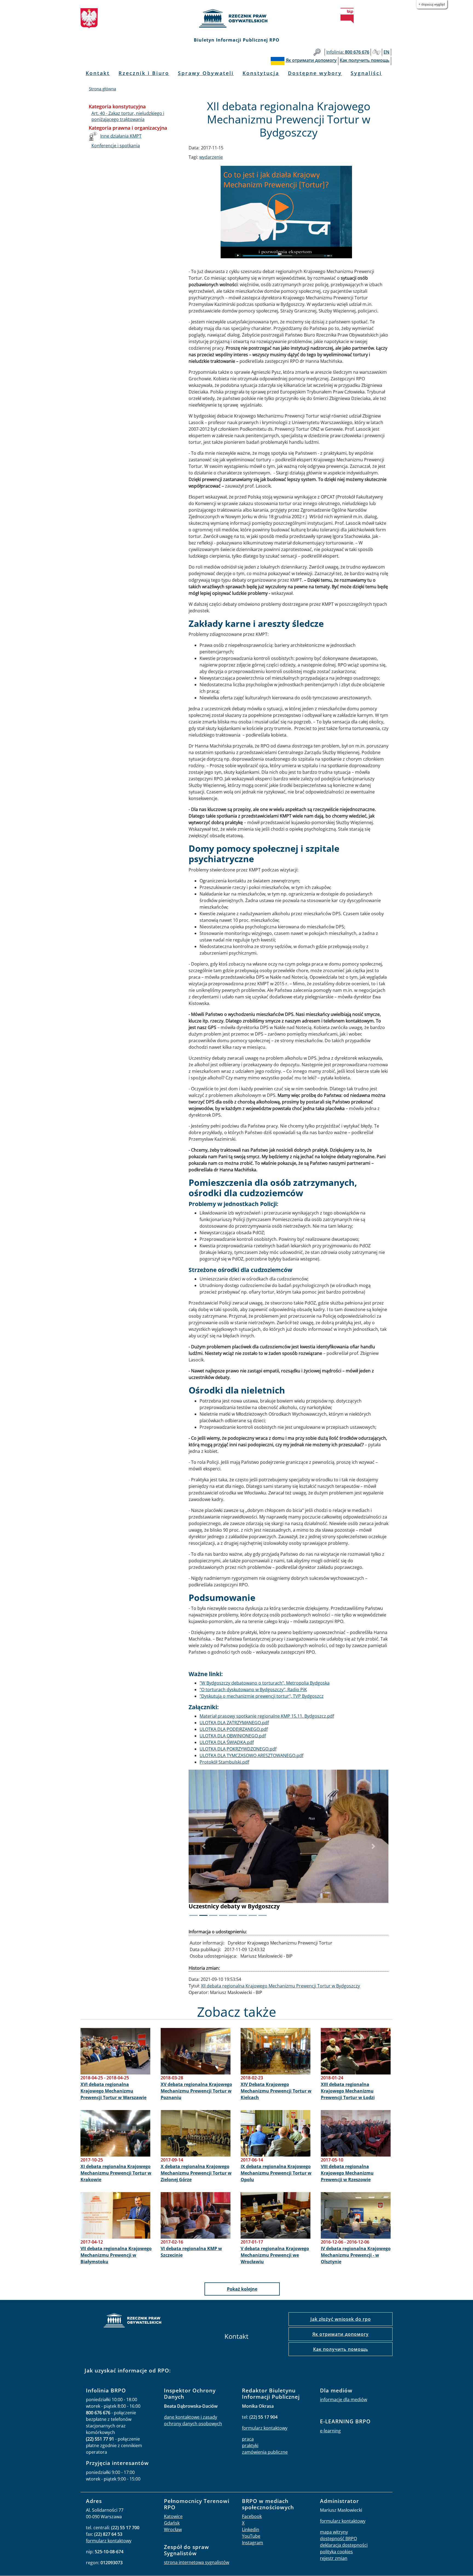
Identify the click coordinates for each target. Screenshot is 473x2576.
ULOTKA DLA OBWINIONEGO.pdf (233, 1736)
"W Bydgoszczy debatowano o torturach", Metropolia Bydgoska (265, 1683)
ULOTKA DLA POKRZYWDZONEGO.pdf (238, 1749)
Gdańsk (172, 2523)
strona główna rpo (132, 2321)
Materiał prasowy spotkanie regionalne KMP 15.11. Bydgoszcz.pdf (267, 1716)
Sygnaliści (366, 73)
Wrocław (173, 2529)
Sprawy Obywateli (206, 73)
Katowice (173, 2516)
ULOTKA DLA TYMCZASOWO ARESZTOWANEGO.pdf (251, 1755)
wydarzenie (211, 157)
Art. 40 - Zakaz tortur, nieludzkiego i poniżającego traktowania (128, 116)
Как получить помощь (341, 2349)
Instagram (253, 2542)
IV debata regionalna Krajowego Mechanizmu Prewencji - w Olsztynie (356, 2255)
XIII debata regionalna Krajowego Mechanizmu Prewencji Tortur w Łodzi (348, 2091)
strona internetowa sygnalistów (197, 2562)
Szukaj (317, 52)
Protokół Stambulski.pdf (224, 1762)
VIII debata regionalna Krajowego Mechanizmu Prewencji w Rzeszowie (347, 2173)
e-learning (330, 2430)
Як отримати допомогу (341, 2334)
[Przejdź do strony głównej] (236, 18)
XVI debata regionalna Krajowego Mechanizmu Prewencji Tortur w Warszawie (113, 2091)
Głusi (376, 52)
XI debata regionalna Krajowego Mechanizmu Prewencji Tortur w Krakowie (116, 2173)
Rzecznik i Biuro (144, 73)
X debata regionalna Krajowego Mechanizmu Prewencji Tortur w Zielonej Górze (196, 2173)
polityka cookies (336, 2551)
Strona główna (103, 89)
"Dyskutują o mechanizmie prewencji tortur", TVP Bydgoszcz (262, 1696)
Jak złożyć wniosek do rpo (341, 2319)
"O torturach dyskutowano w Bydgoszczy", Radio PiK (253, 1690)
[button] (204, 1846)
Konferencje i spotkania (116, 146)
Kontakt (98, 73)
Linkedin (251, 2529)
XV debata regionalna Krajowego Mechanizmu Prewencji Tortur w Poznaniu (196, 2091)
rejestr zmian (334, 2558)
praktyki (250, 2445)
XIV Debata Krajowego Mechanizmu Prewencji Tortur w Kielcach (276, 2091)
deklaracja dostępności (344, 2545)
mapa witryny (334, 2532)
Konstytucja (261, 73)
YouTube (251, 2536)
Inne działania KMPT (121, 136)
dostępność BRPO (338, 2538)
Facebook (252, 2516)
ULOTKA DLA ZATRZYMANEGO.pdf (234, 1723)
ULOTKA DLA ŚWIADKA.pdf (227, 1742)
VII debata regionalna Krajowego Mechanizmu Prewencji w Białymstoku (116, 2255)
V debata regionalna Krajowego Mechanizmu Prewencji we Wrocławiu (275, 2255)
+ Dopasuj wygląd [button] (432, 4)
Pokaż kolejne (242, 2289)
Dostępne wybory (315, 73)
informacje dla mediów (344, 2400)
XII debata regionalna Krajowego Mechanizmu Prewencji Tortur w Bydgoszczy (280, 1986)
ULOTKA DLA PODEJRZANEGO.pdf (234, 1729)
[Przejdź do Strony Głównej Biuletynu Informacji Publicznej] (347, 16)
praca (248, 2439)
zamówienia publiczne (265, 2452)
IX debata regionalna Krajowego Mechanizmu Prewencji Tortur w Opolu (276, 2173)
